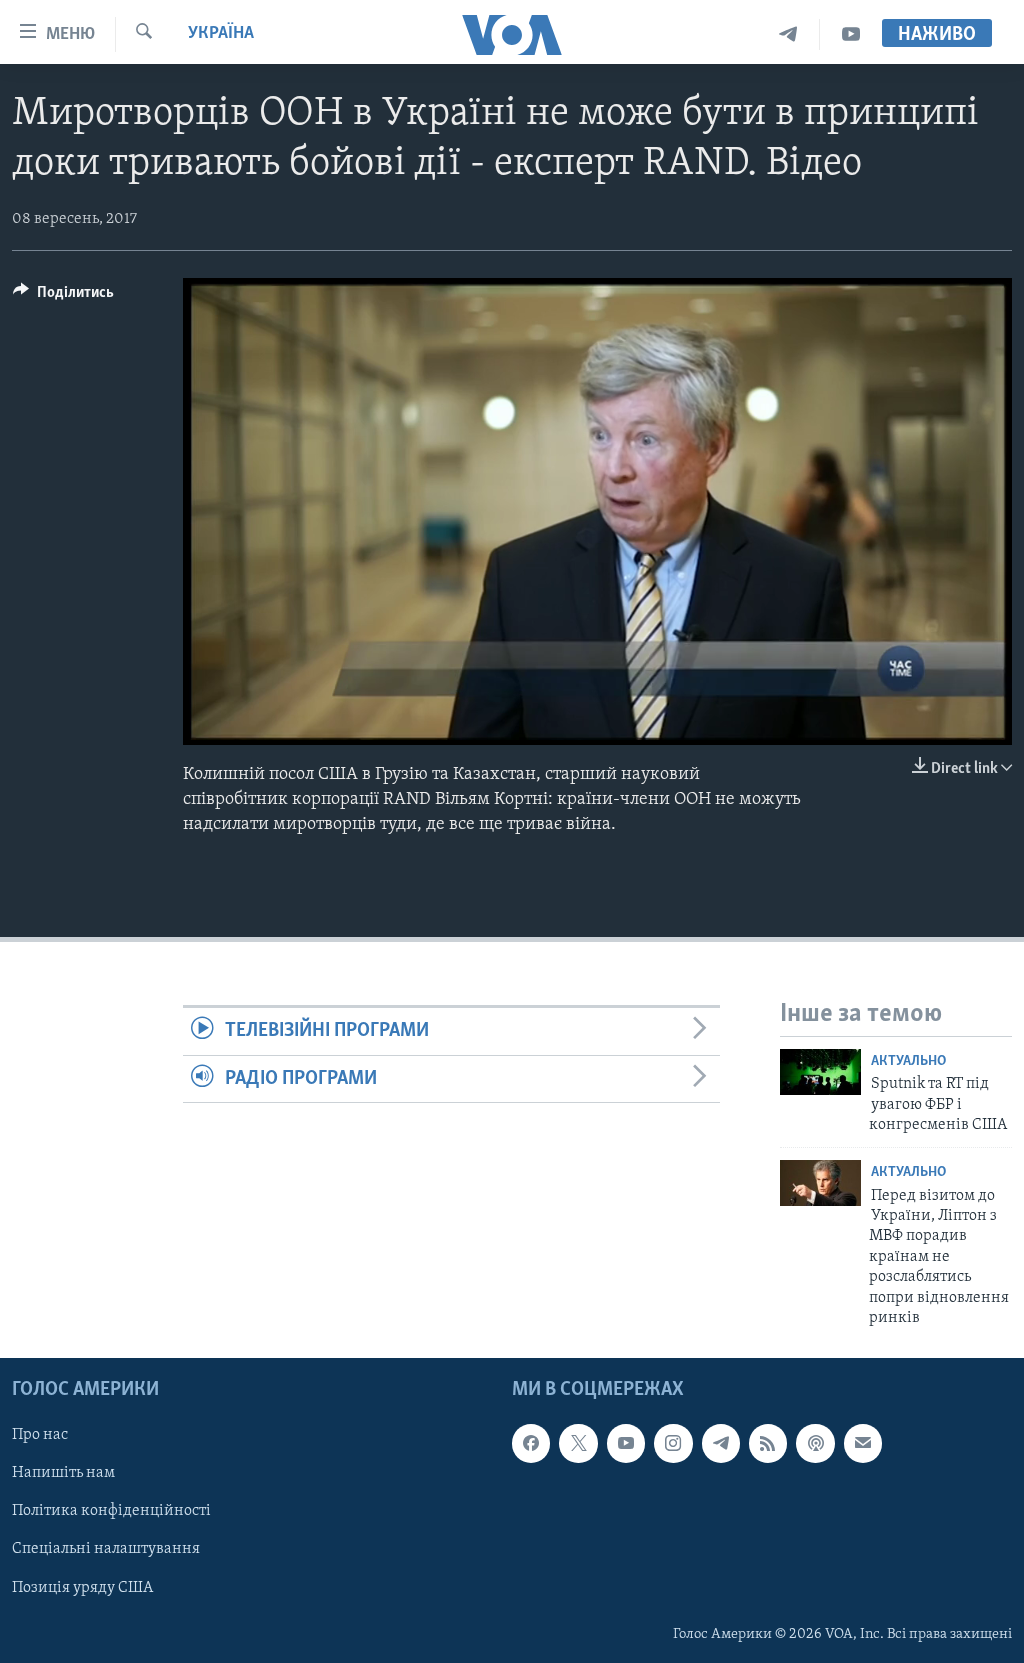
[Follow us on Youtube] (626, 1444)
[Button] (63, 297)
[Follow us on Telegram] (721, 1444)
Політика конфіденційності (111, 1512)
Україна (221, 34)
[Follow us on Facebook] (531, 1444)
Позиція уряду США (82, 1588)
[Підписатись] (863, 1444)
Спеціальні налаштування (106, 1550)
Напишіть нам (63, 1474)
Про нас (40, 1436)
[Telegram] (788, 34)
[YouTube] (851, 34)
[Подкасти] (815, 1444)
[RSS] (768, 1444)
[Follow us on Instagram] (673, 1444)
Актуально (908, 1061)
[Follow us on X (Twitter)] (578, 1444)
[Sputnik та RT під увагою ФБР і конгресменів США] (820, 1072)
